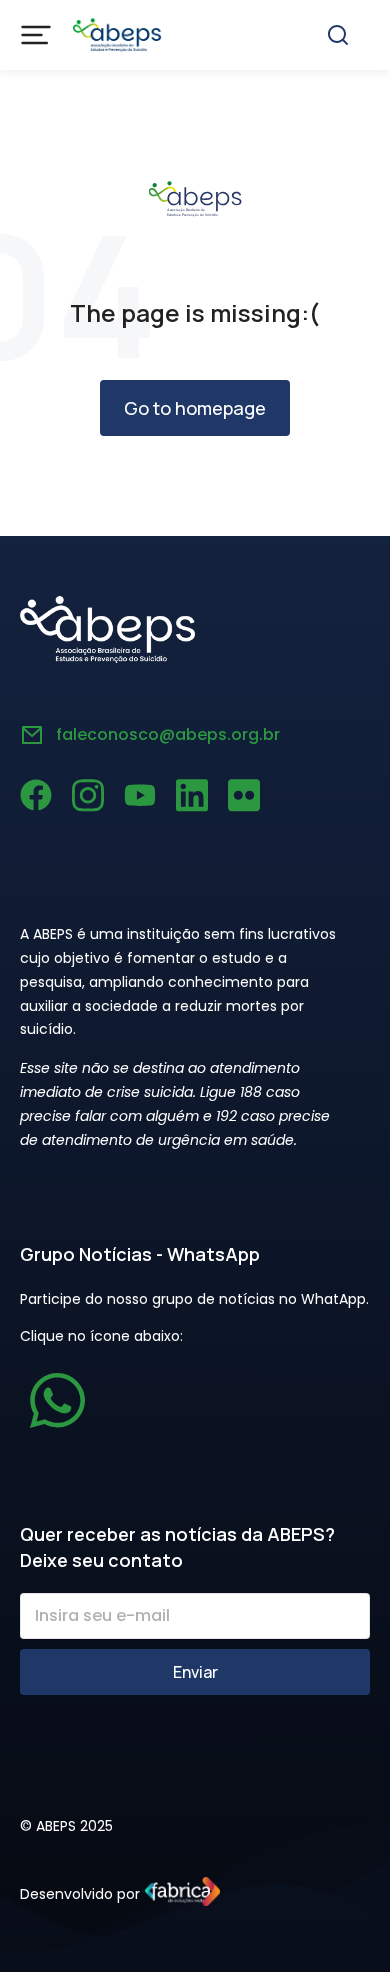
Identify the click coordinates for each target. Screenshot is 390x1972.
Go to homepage (195, 408)
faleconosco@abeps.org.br (168, 734)
